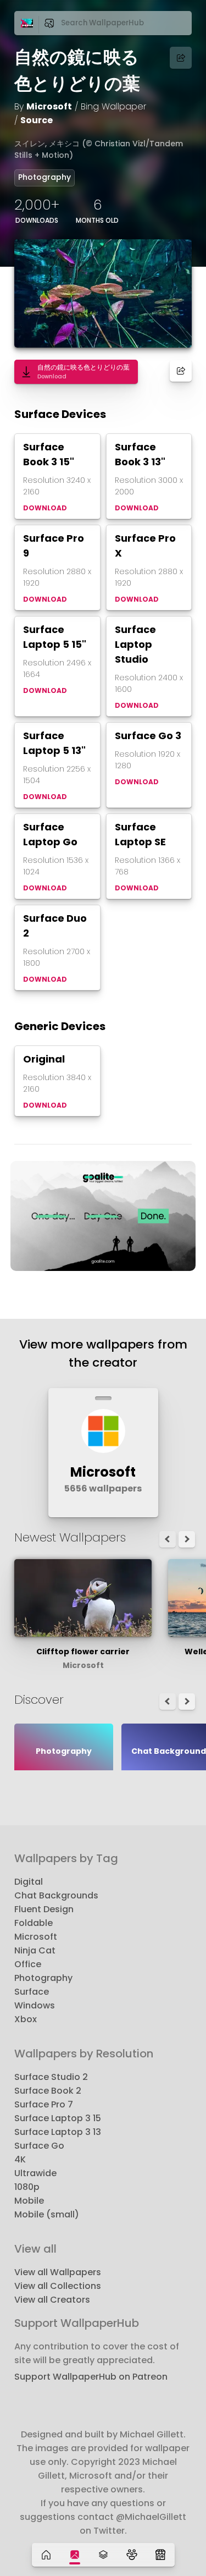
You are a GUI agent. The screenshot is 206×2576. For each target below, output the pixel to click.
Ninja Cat (35, 1950)
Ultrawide (35, 2173)
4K (20, 2159)
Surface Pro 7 (44, 2104)
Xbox (26, 2019)
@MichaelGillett (151, 2517)
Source (37, 120)
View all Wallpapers (58, 2272)
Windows (35, 2005)
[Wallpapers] (75, 2555)
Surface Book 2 (48, 2091)
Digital (29, 1882)
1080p (27, 2187)
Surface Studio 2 (51, 2077)
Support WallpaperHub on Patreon (91, 2377)
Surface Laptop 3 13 (58, 2132)
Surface (32, 1992)
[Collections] (103, 2555)
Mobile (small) (47, 2214)
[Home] (46, 2555)
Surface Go (39, 2146)
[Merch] (160, 2555)
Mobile (29, 2201)
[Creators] (132, 2555)
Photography (44, 177)
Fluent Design (44, 1909)
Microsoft (49, 106)
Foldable (34, 1923)
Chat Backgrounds (56, 1895)
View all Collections (58, 2286)
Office (28, 1964)
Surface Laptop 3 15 (58, 2118)
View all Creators (52, 2300)
